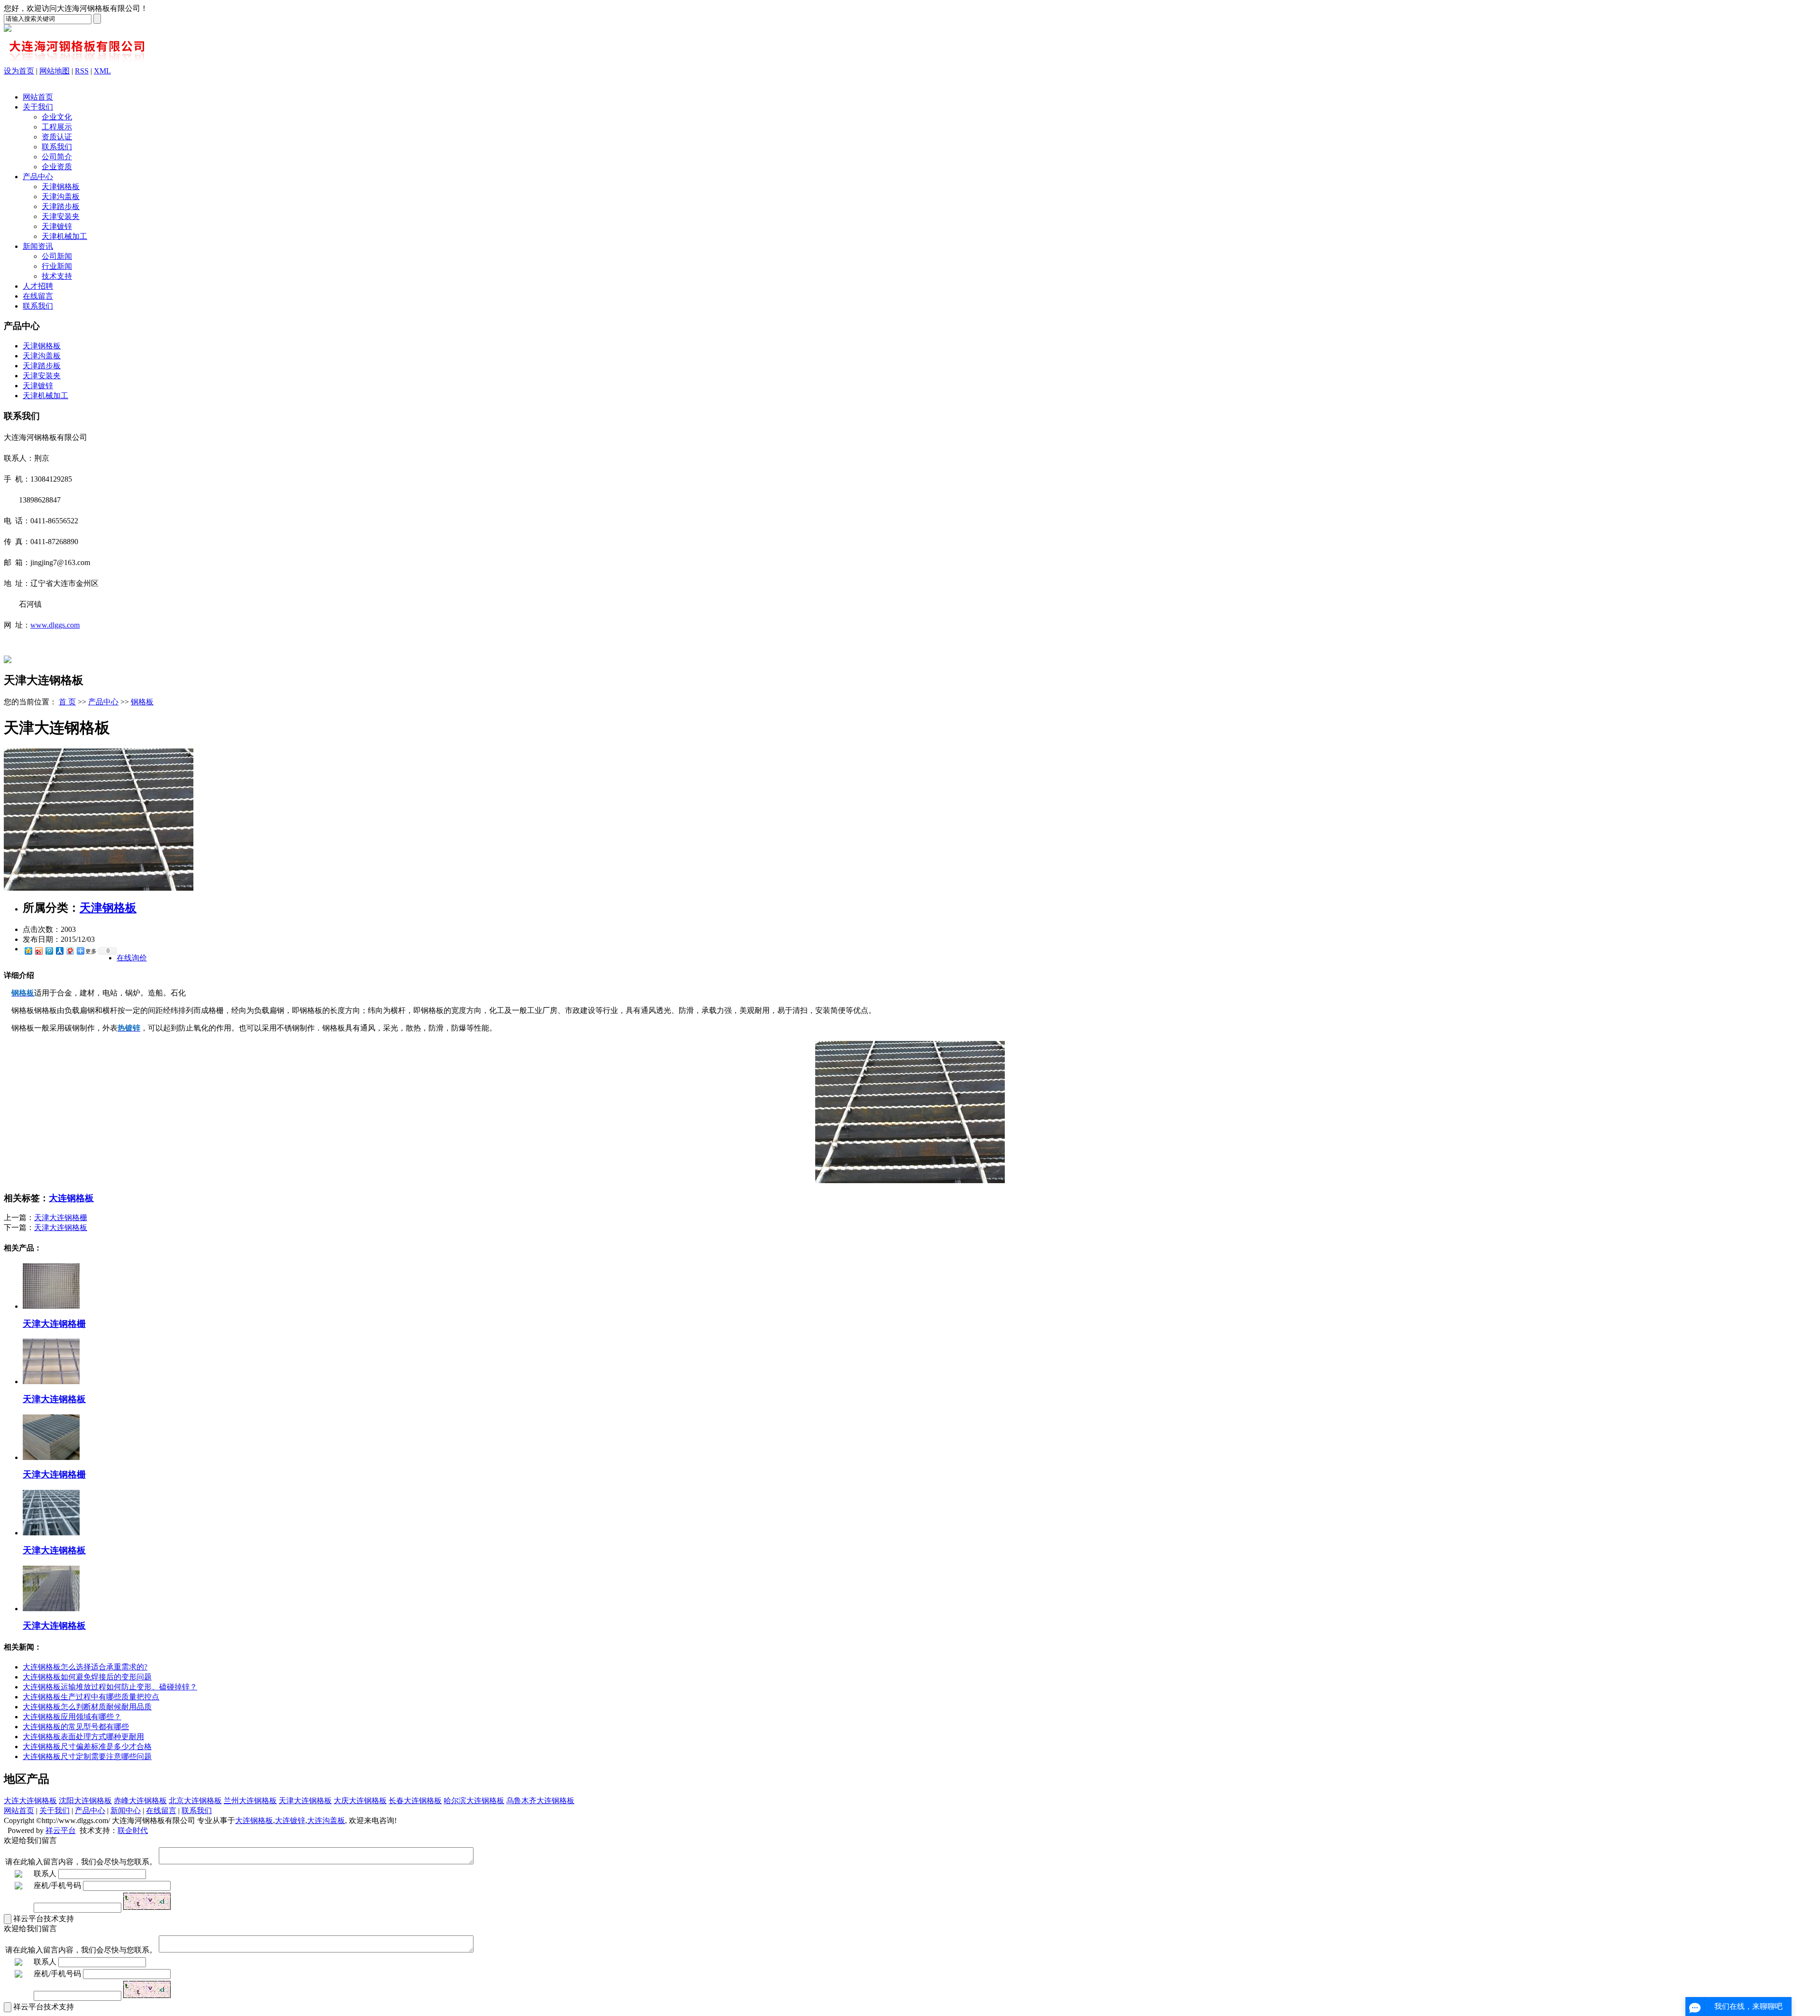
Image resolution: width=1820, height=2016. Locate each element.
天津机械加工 (64, 236)
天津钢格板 (61, 187)
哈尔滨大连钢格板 (474, 1801)
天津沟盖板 (61, 196)
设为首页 (19, 71)
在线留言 (38, 296)
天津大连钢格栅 (61, 1218)
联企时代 (133, 1830)
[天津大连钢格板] (99, 888)
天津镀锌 (57, 226)
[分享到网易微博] (70, 951)
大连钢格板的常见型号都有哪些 (76, 1727)
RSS (82, 71)
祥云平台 (61, 1830)
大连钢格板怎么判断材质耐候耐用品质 (87, 1707)
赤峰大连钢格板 (140, 1801)
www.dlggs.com (55, 625)
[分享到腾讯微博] (49, 951)
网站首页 (38, 97)
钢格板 (142, 702)
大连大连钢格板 (30, 1801)
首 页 (67, 702)
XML (102, 71)
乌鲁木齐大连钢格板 (540, 1801)
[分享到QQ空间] (28, 951)
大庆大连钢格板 (360, 1801)
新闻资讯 (38, 246)
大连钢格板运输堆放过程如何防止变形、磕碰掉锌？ (110, 1687)
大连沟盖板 (326, 1820)
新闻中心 (126, 1811)
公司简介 (57, 157)
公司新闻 (57, 256)
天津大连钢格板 (61, 1227)
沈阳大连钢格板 (85, 1801)
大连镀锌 (290, 1820)
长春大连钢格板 (415, 1801)
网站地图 (55, 71)
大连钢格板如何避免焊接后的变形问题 (87, 1677)
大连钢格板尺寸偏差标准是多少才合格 (87, 1747)
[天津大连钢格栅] (51, 1306)
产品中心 (38, 177)
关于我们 (38, 107)
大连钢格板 (71, 1198)
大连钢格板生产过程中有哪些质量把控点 (91, 1697)
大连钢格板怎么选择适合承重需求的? (85, 1667)
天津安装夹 (61, 216)
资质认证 (57, 137)
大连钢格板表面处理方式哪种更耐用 (83, 1737)
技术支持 (57, 276)
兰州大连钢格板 (250, 1801)
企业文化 (57, 117)
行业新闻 (57, 266)
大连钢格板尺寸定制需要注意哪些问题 (87, 1756)
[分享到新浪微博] (38, 951)
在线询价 (132, 958)
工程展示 (57, 127)
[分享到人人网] (59, 951)
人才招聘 (38, 286)
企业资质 (57, 167)
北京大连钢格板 (195, 1801)
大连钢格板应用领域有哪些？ (72, 1717)
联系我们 (57, 147)
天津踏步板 (61, 206)
